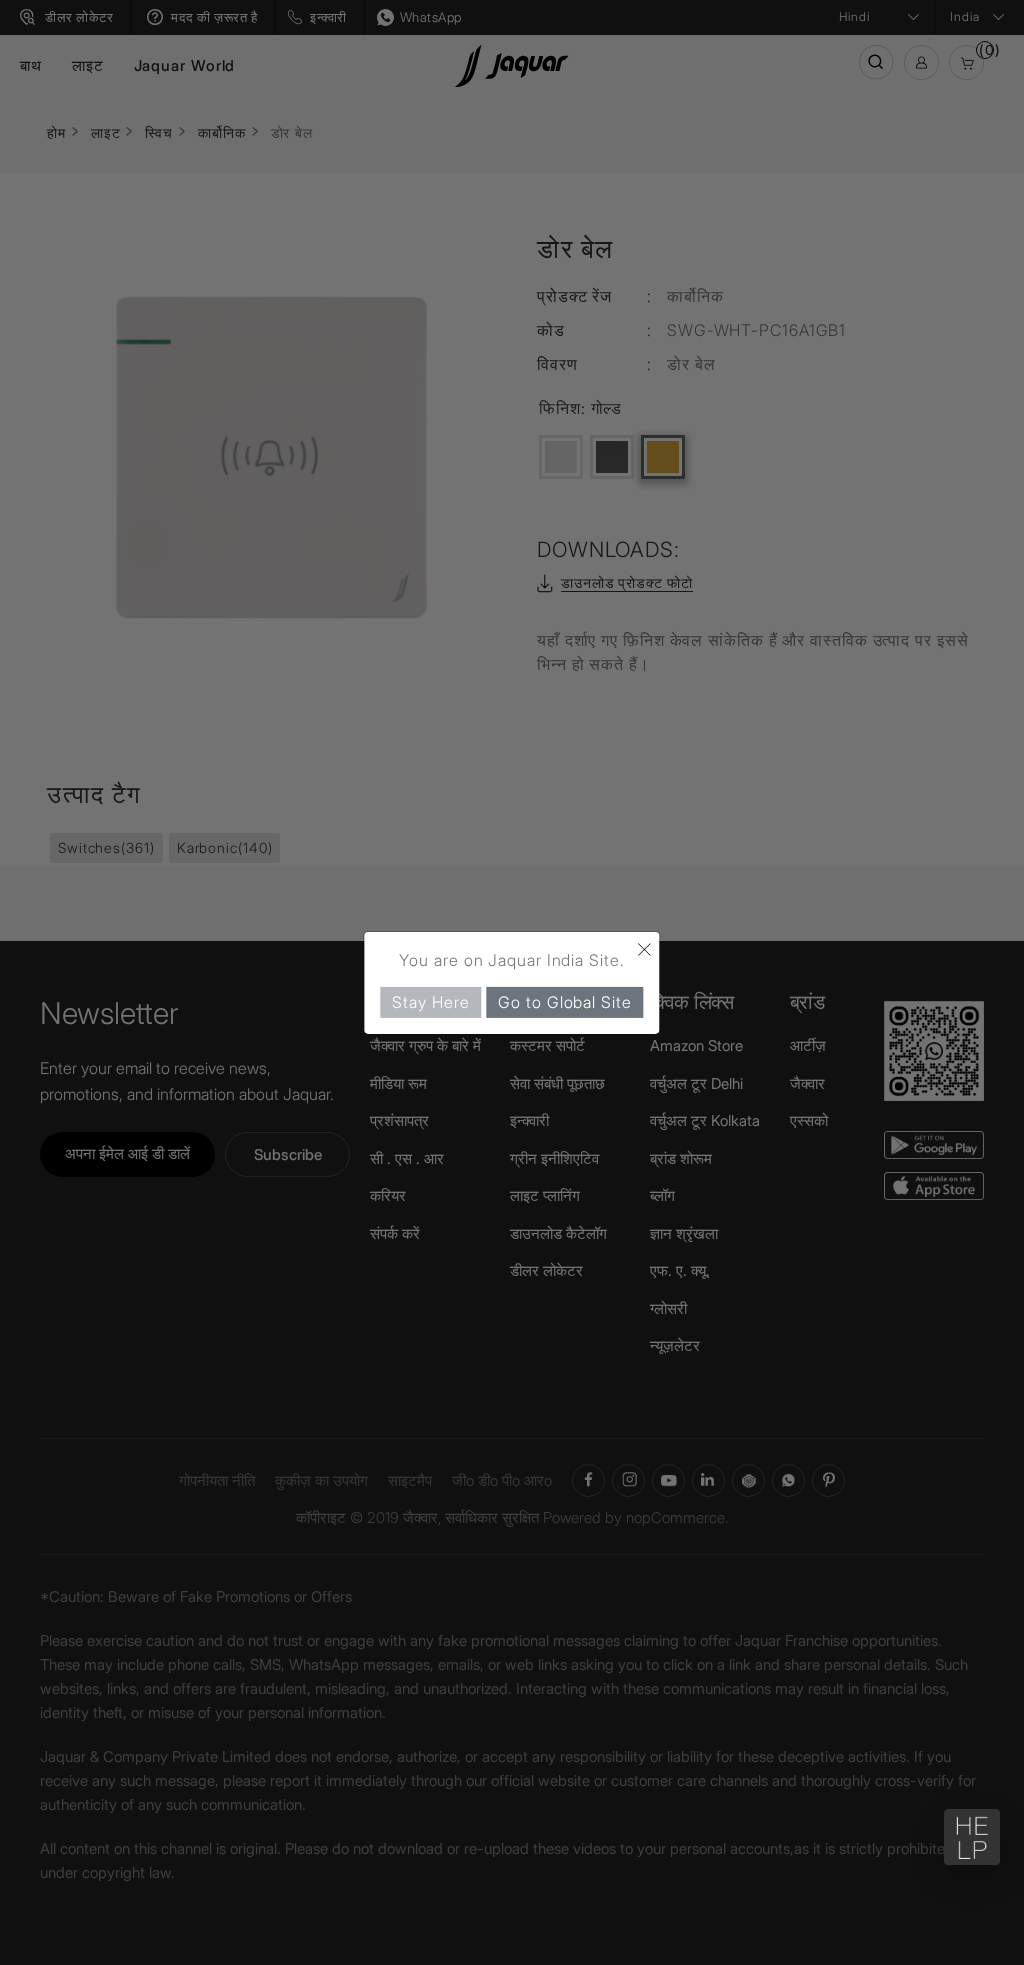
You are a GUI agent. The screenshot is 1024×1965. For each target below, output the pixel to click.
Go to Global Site (564, 1001)
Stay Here (430, 1001)
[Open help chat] (972, 1837)
